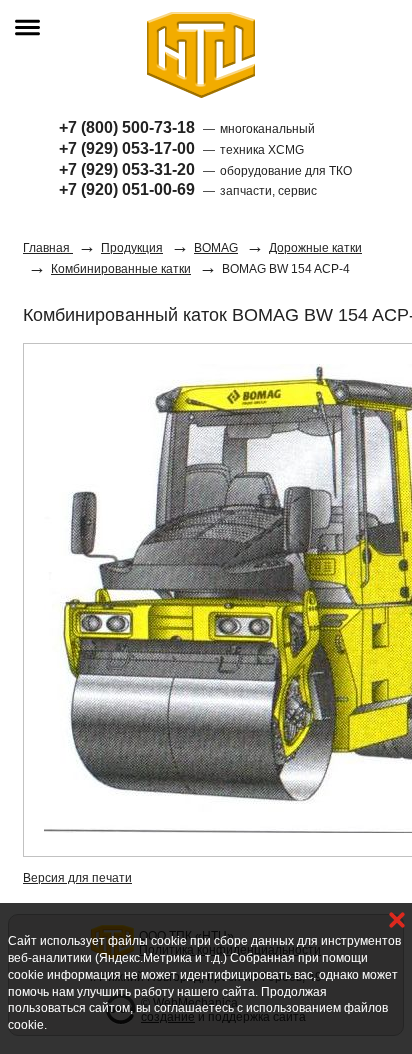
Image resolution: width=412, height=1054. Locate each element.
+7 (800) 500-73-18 (127, 127)
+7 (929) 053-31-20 (127, 169)
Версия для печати (77, 878)
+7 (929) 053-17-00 (127, 148)
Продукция (132, 248)
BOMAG (216, 248)
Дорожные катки (315, 248)
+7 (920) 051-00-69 (127, 189)
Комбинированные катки (121, 269)
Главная (48, 248)
